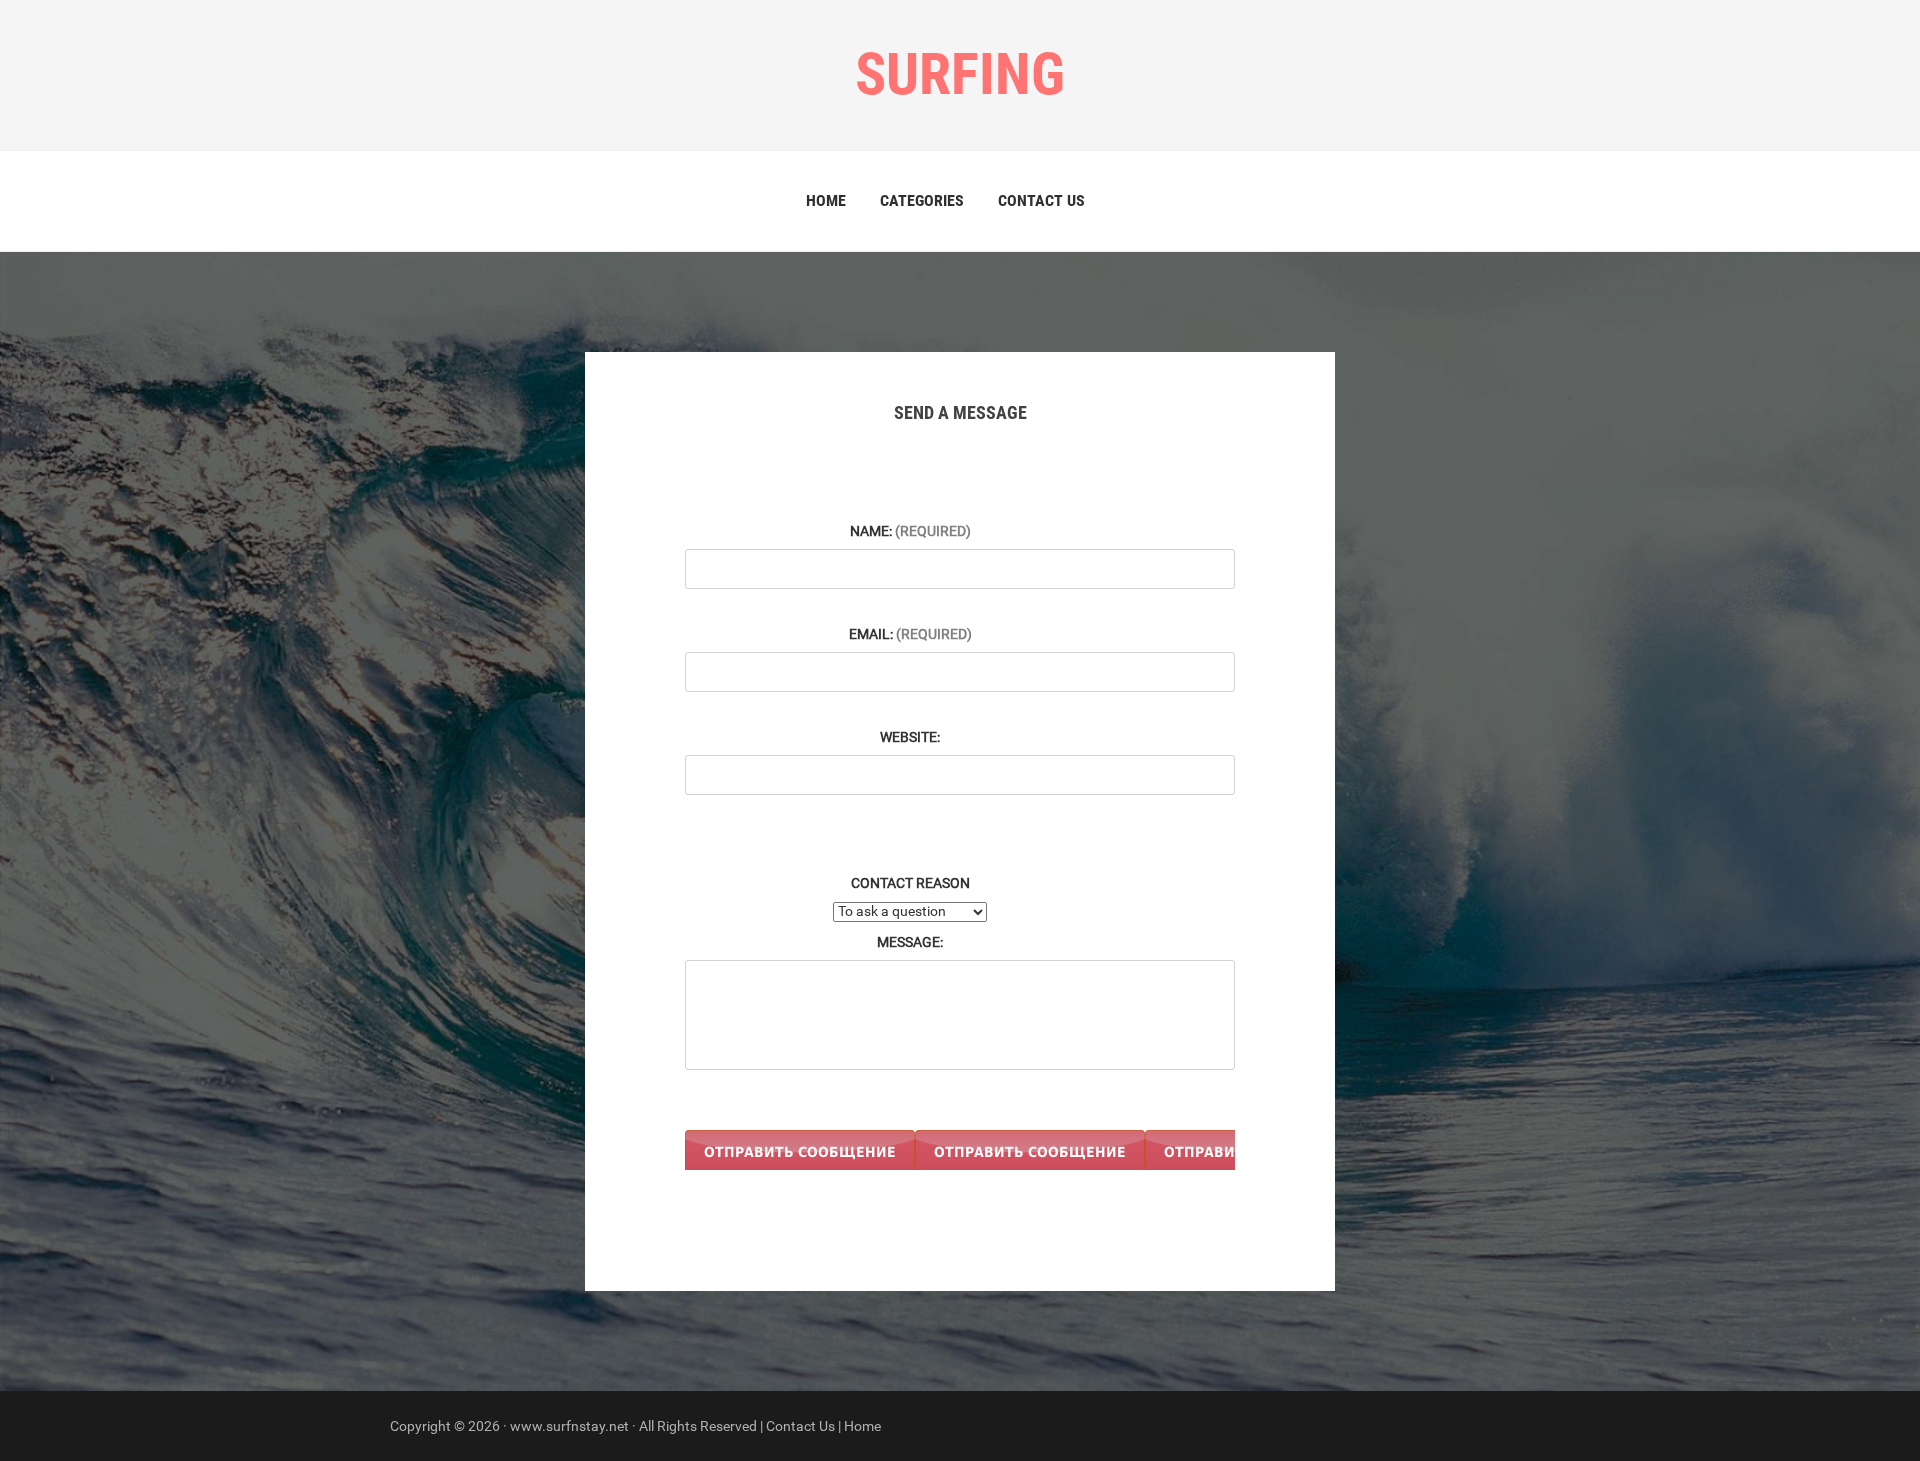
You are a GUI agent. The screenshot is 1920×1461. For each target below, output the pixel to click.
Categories (922, 200)
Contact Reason (910, 883)
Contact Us (1041, 200)
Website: (910, 737)
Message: (910, 942)
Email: (910, 634)
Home (826, 200)
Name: (910, 531)
